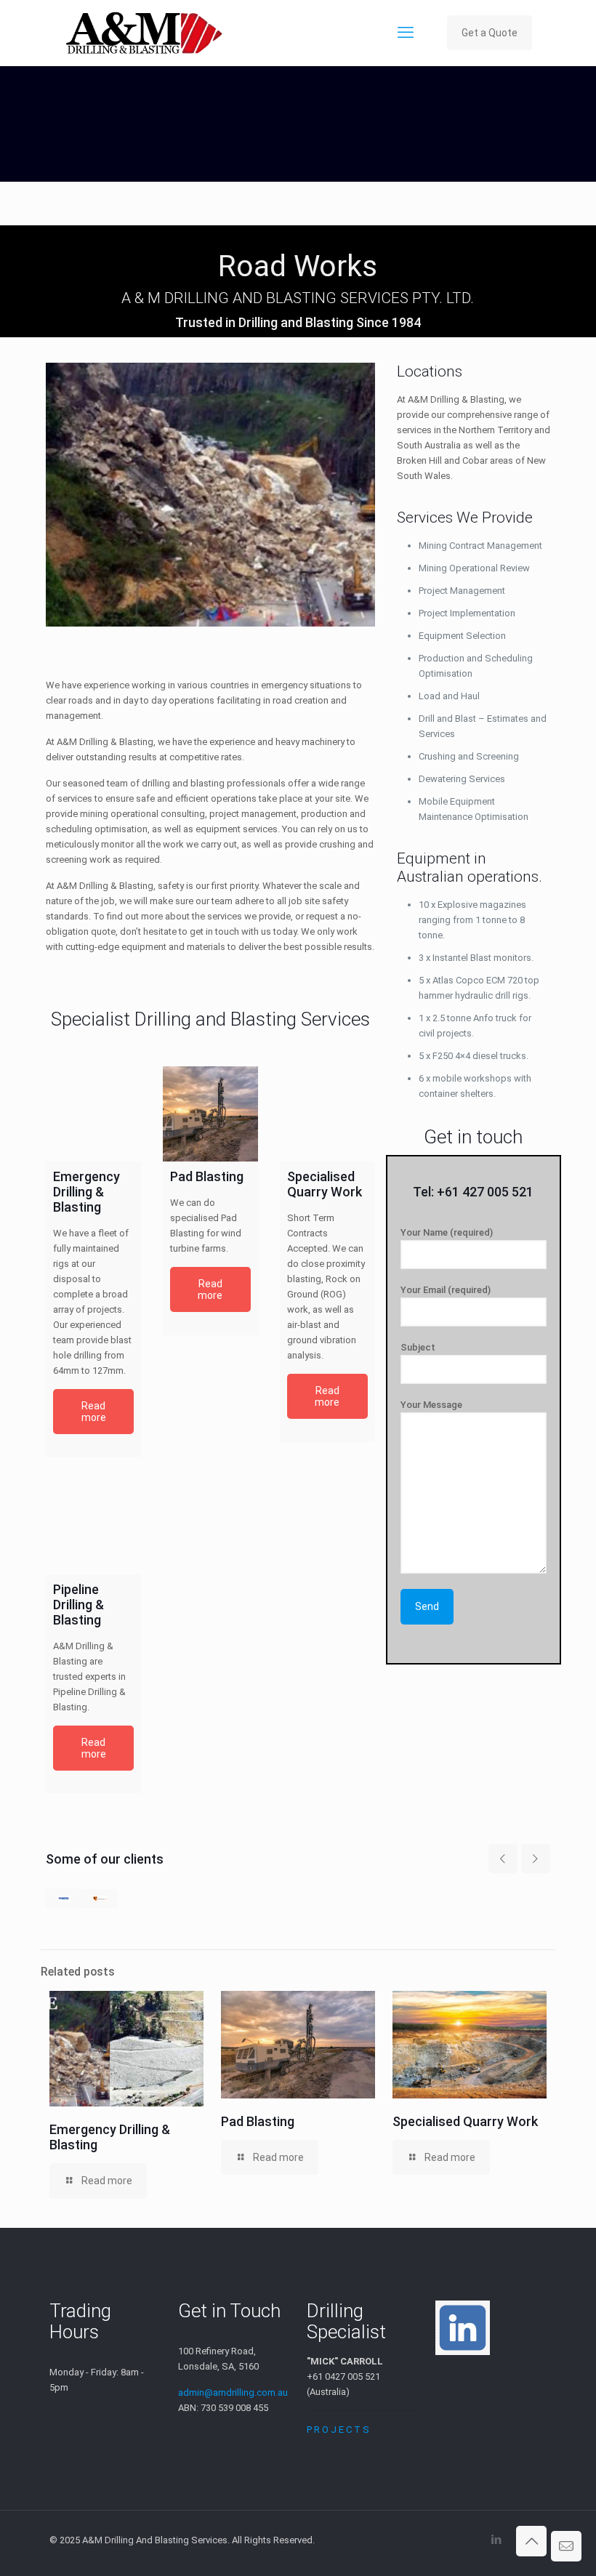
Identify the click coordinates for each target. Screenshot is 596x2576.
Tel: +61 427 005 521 (473, 1192)
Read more (94, 1412)
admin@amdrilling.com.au (233, 2392)
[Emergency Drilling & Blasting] (93, 1114)
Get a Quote (490, 33)
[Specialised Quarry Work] (327, 1114)
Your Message (431, 1405)
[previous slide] (503, 1859)
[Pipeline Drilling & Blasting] (93, 1527)
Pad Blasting (258, 2121)
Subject (418, 1347)
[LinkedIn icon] (496, 2540)
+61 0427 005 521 (343, 2376)
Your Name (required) (447, 1232)
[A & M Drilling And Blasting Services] (144, 33)
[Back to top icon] (531, 2541)
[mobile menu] (406, 33)
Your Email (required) (446, 1290)
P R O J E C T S (338, 2430)
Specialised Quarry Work (465, 2121)
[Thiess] (64, 1899)
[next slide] (536, 1859)
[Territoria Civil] (100, 1899)
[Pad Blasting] (210, 1114)
